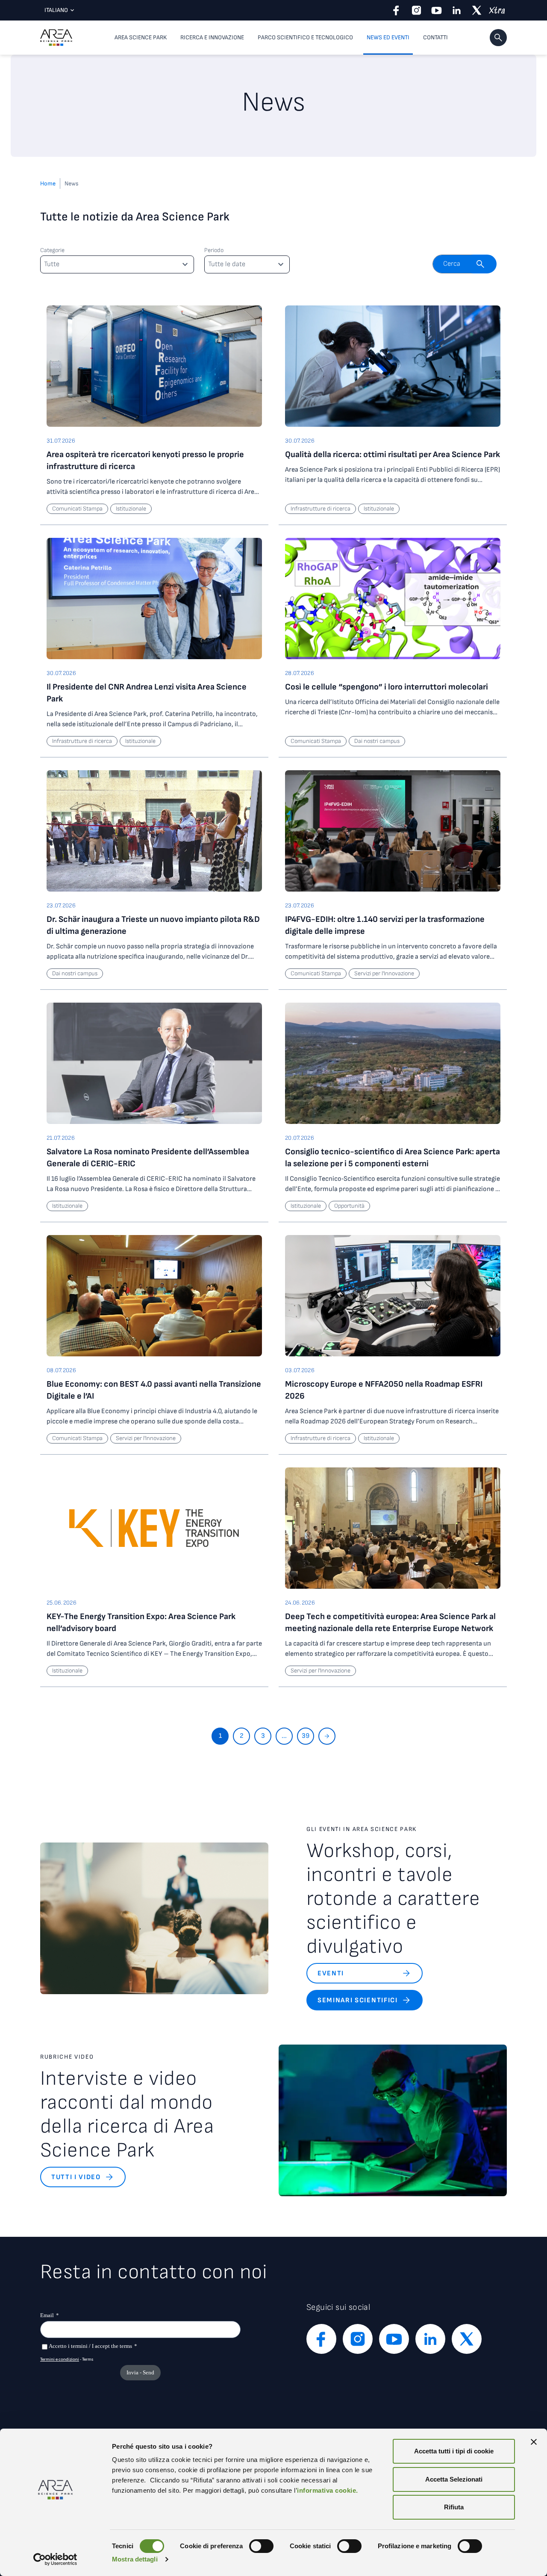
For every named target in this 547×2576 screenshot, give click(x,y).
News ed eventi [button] (388, 37)
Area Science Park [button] (141, 37)
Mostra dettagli (135, 2559)
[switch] (261, 2546)
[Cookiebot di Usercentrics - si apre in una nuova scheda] (55, 2559)
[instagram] (416, 10)
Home (48, 183)
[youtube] (437, 10)
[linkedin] (457, 10)
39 (306, 1736)
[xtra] (497, 10)
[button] (498, 38)
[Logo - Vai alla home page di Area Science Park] (56, 38)
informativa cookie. (328, 2490)
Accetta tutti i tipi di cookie (454, 2451)
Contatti (435, 37)
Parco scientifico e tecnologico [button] (305, 37)
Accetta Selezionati (454, 2479)
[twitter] (477, 10)
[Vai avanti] (327, 1736)
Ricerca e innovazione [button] (212, 37)
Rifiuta (454, 2507)
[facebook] (396, 10)
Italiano (56, 10)
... (284, 1736)
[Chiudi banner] (534, 2442)
